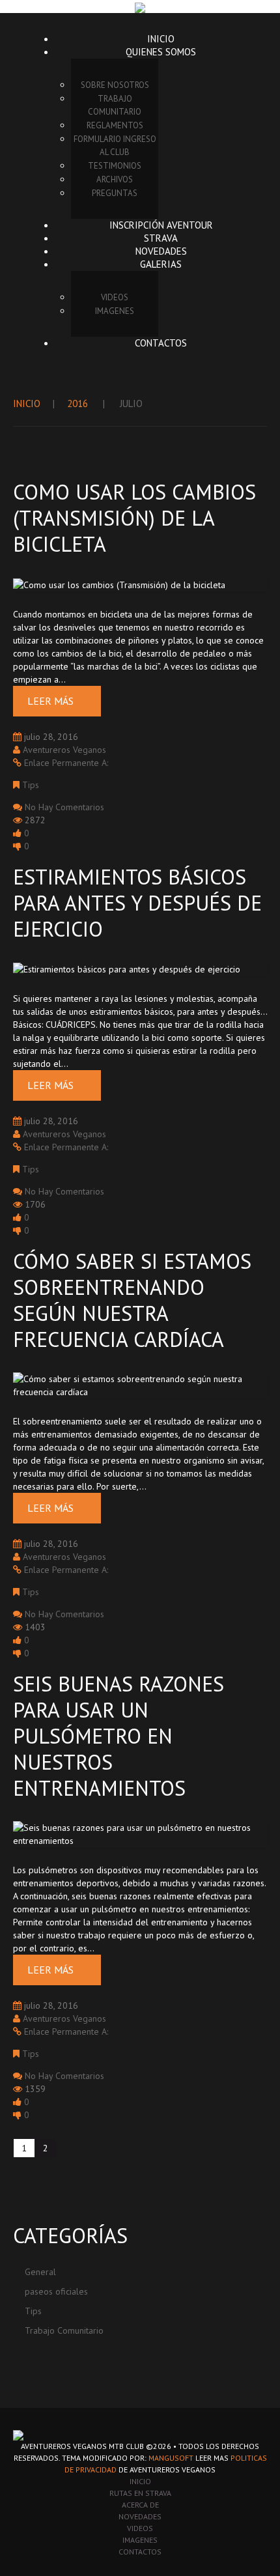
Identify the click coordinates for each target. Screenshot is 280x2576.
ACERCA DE (140, 2505)
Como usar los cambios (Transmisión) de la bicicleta (134, 518)
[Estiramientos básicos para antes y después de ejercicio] (127, 969)
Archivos (115, 179)
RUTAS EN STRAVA (140, 2493)
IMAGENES (115, 311)
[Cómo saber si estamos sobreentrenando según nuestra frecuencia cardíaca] (140, 1385)
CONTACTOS (140, 2552)
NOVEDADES (140, 2516)
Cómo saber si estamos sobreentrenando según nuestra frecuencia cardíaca (132, 1300)
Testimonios (115, 166)
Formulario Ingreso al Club (115, 146)
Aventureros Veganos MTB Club (82, 2446)
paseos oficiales (56, 2291)
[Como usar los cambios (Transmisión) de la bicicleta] (119, 584)
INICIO (140, 2481)
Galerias (161, 264)
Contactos (161, 343)
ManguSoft (171, 2458)
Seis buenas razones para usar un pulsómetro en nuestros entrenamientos (119, 1736)
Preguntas (115, 193)
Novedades (161, 251)
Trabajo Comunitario (115, 105)
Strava (161, 238)
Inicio (161, 39)
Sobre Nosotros (115, 85)
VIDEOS (115, 297)
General (40, 2272)
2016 (77, 403)
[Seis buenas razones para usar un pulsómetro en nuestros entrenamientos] (140, 1833)
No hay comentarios (64, 807)
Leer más (50, 701)
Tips (31, 785)
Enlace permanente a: (66, 763)
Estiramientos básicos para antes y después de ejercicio (137, 903)
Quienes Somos (161, 52)
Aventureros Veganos (64, 750)
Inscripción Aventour (161, 225)
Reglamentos (115, 125)
